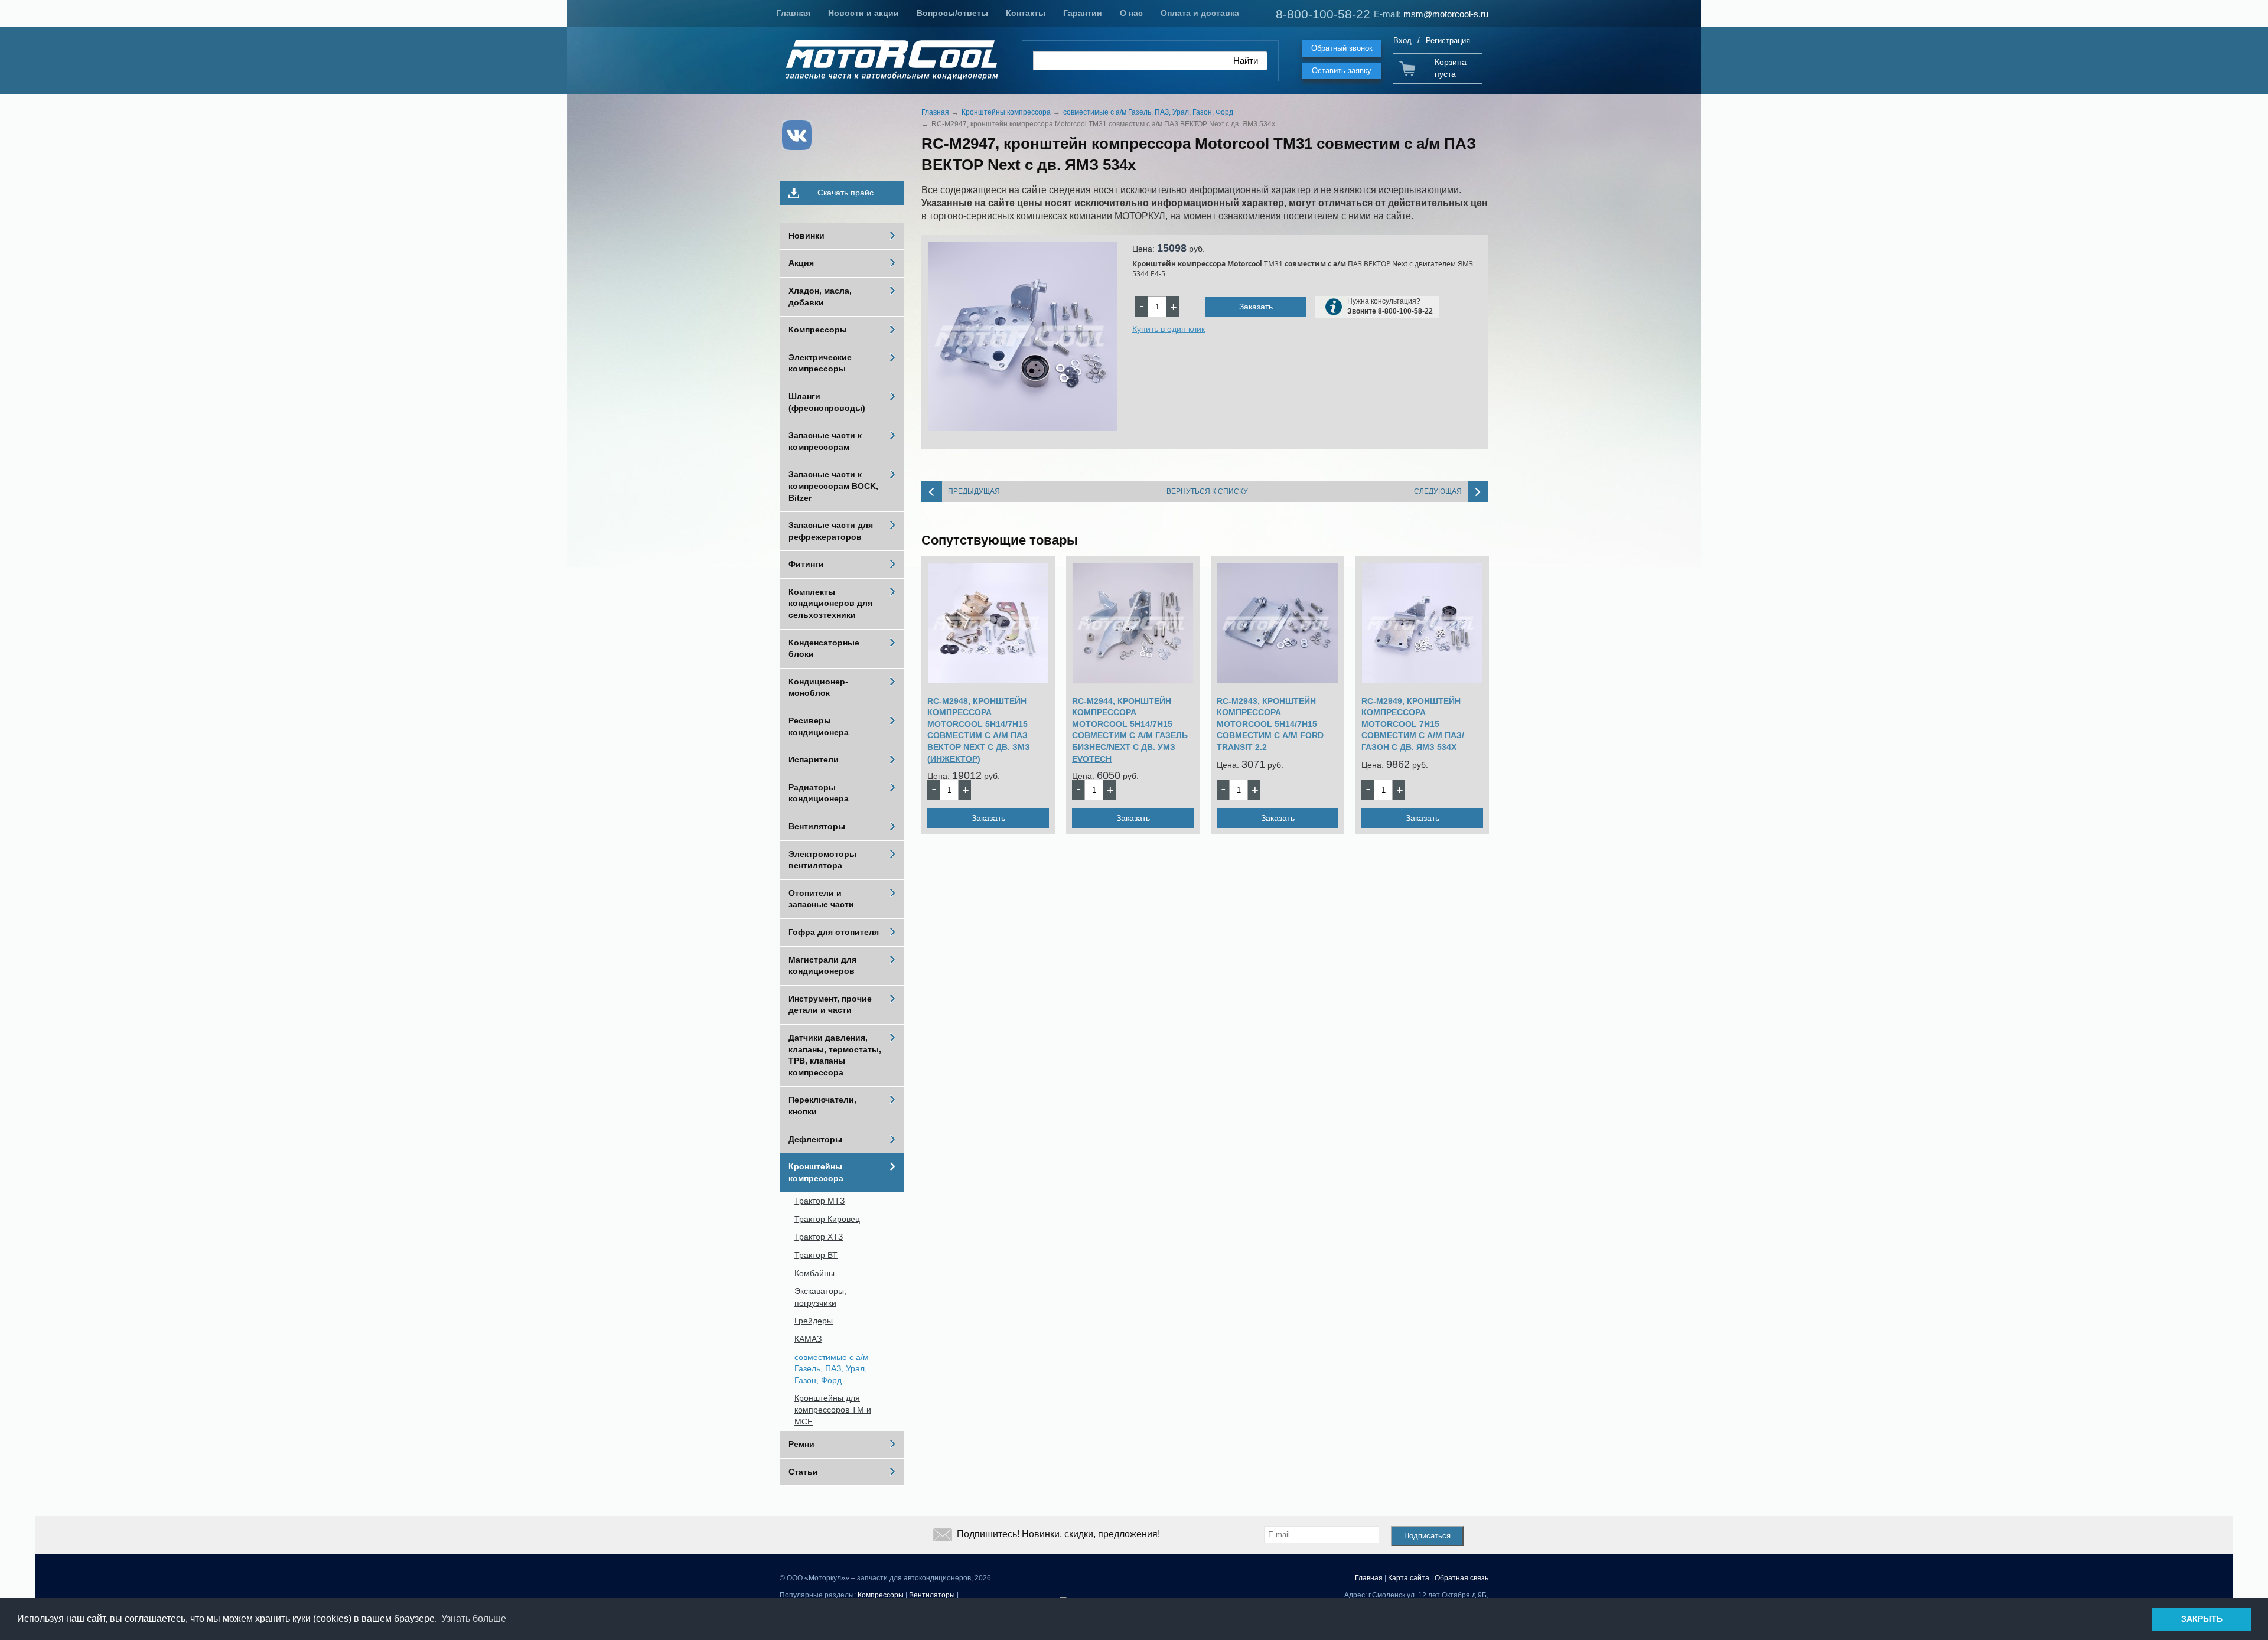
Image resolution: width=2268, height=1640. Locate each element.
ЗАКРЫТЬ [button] (2202, 1619)
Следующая (1438, 491)
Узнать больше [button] (474, 1618)
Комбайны (814, 1273)
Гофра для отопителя (834, 932)
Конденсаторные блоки (824, 648)
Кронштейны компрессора (816, 1172)
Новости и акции (863, 13)
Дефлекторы (815, 1139)
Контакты (1026, 13)
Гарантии (1083, 13)
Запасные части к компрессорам (825, 441)
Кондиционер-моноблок (818, 687)
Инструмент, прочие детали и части (830, 1005)
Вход (1402, 40)
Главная (794, 13)
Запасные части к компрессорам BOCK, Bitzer (833, 486)
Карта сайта (1409, 1578)
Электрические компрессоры (820, 363)
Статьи (803, 1472)
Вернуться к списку (1207, 491)
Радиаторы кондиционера (819, 793)
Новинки (806, 236)
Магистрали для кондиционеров (822, 966)
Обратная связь (1462, 1578)
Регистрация (1448, 40)
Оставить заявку (1342, 71)
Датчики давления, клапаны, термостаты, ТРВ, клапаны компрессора (835, 1055)
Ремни (801, 1444)
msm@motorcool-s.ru (1446, 14)
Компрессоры (818, 330)
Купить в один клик (1169, 329)
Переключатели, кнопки (822, 1106)
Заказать (1256, 307)
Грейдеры (814, 1321)
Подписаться (1427, 1536)
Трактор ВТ (816, 1255)
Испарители (814, 759)
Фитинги (806, 564)
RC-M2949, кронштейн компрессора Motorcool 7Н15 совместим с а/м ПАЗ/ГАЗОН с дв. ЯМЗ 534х (1413, 724)
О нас (1131, 13)
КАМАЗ (808, 1339)
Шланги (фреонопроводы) (827, 402)
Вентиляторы (817, 826)
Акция (801, 263)
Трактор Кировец (827, 1219)
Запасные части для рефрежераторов (831, 531)
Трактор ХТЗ (819, 1237)
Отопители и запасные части (821, 899)
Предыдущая (974, 491)
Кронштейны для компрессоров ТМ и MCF (833, 1409)
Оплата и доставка (1200, 13)
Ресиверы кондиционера (819, 726)
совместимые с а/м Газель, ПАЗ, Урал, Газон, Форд (832, 1369)
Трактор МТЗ (819, 1201)
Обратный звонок (1342, 48)
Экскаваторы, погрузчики (820, 1297)
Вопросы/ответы (952, 13)
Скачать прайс (845, 193)
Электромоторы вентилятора (822, 860)
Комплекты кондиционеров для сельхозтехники (830, 603)
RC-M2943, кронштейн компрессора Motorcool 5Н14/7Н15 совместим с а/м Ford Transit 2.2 (1270, 724)
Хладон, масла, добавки (820, 296)
